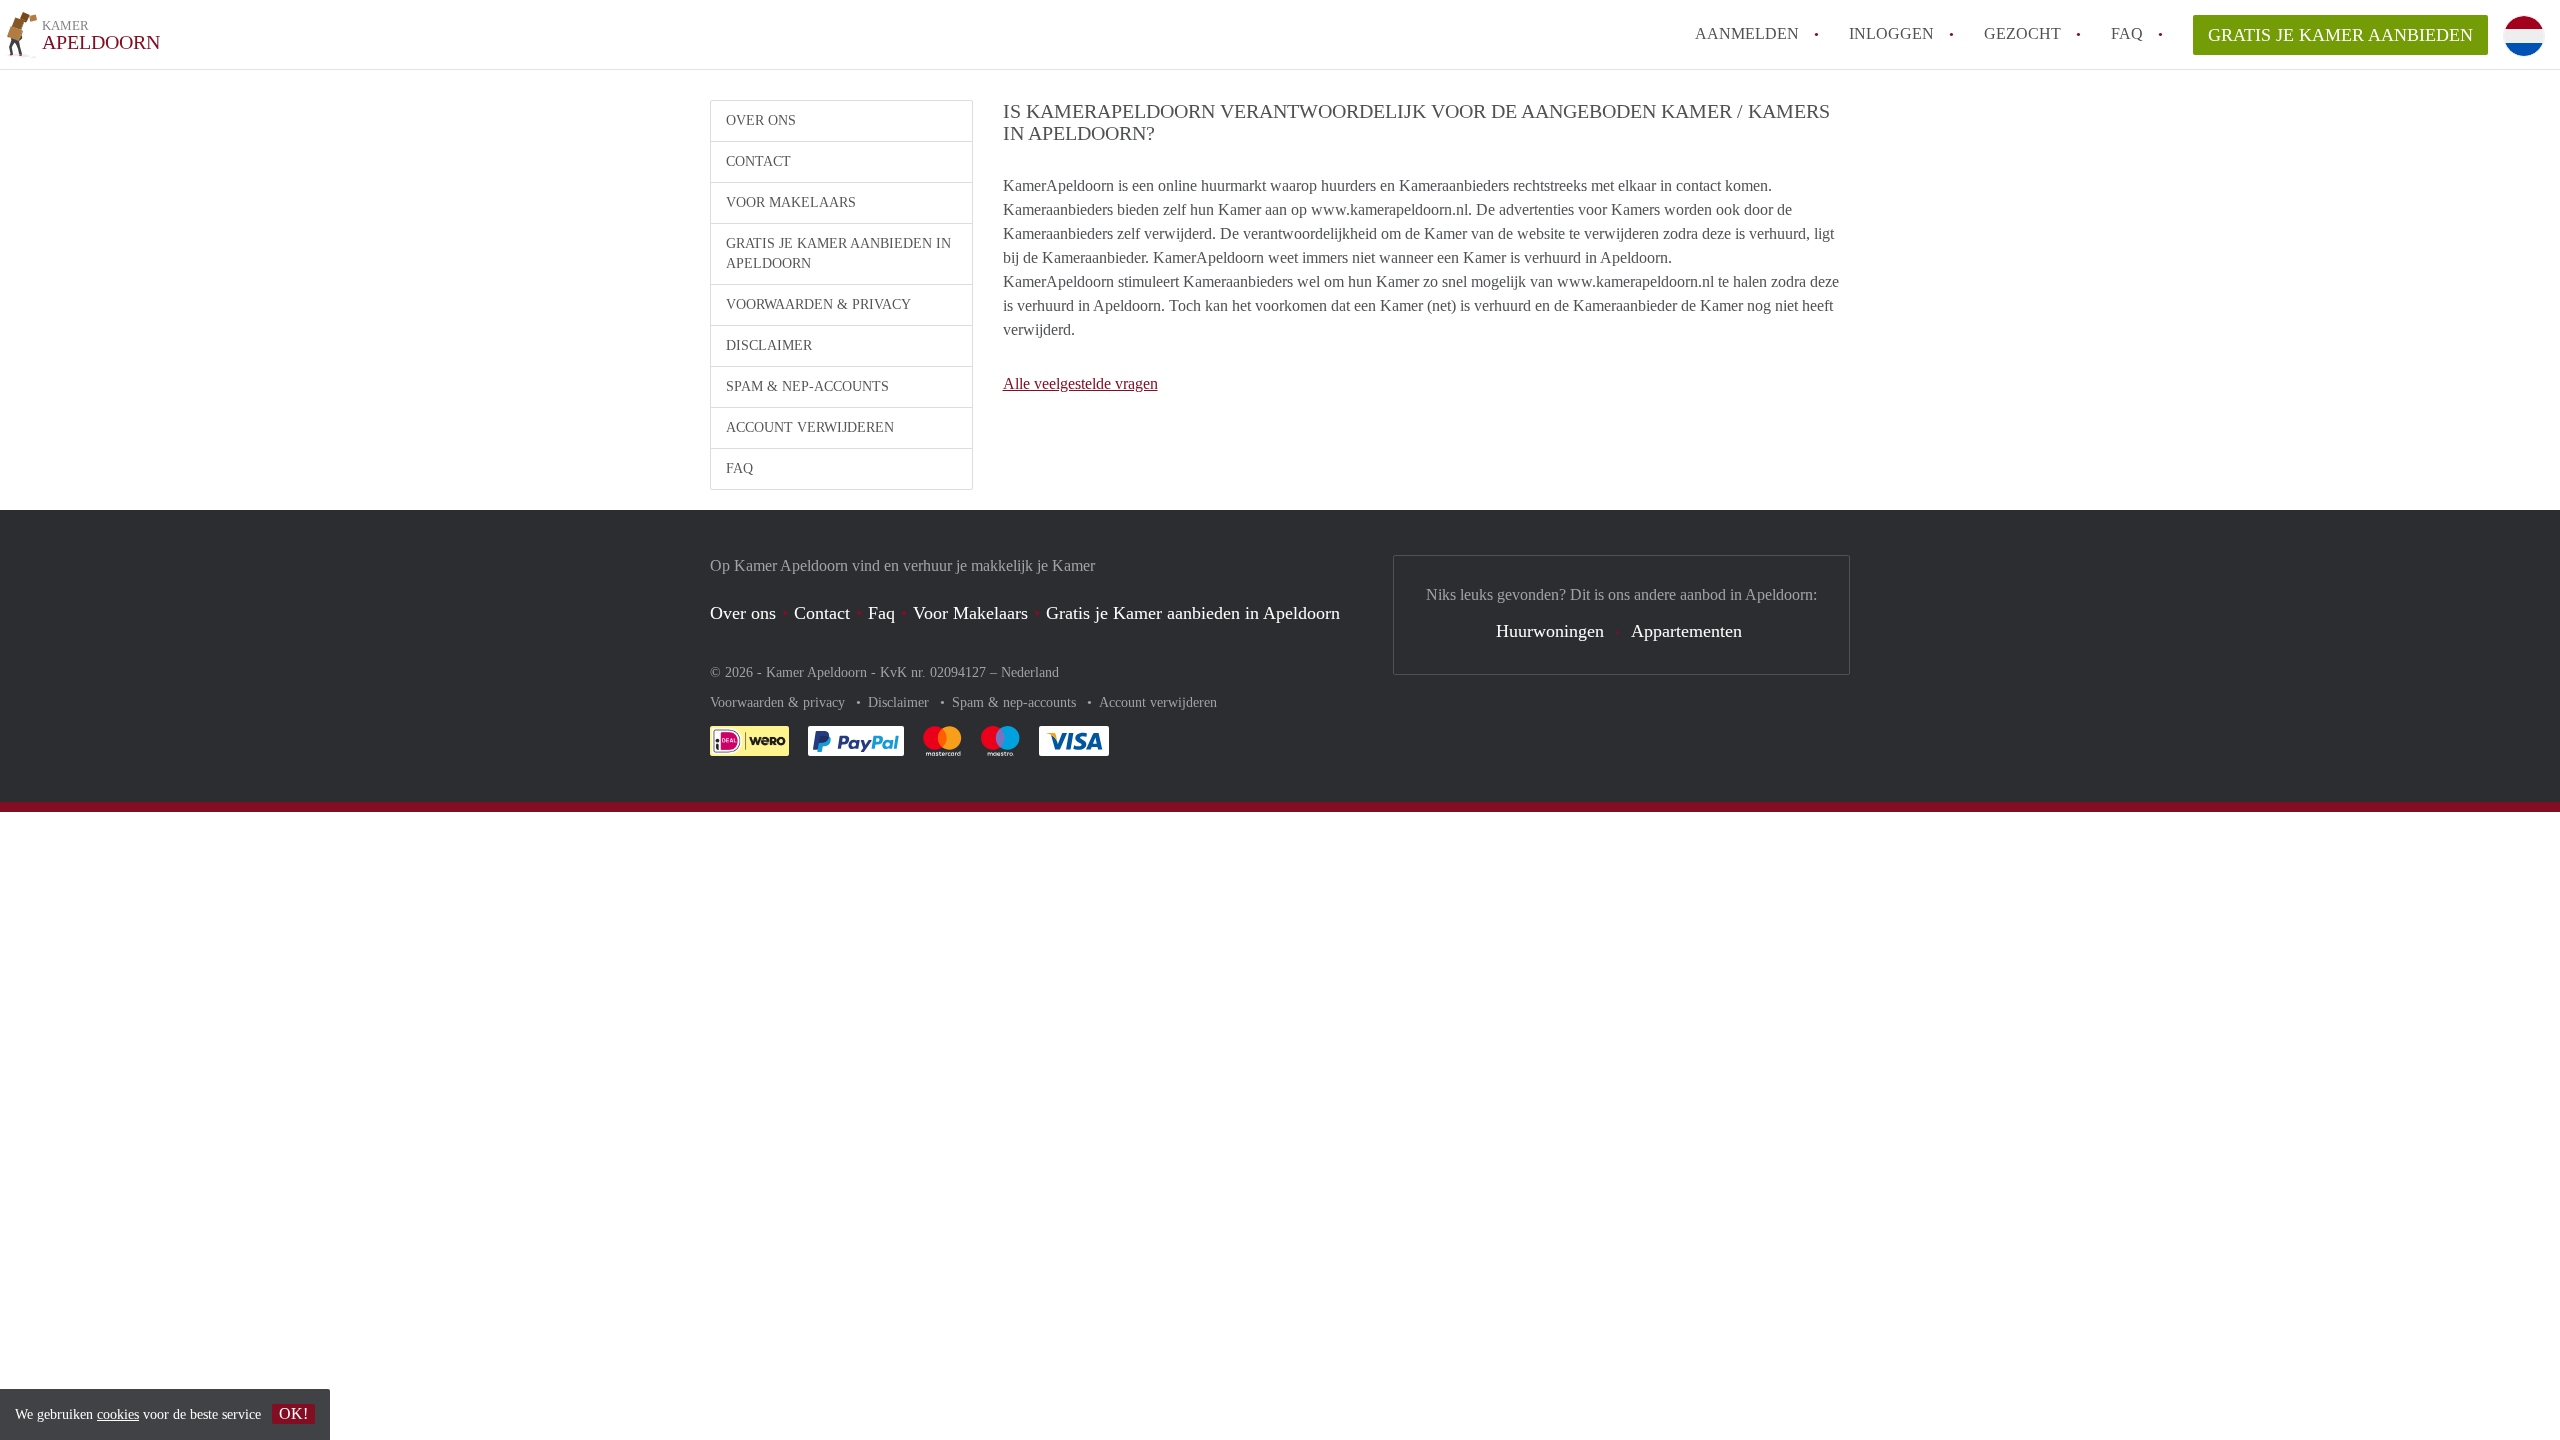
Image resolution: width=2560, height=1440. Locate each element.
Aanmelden (1747, 33)
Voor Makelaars (791, 202)
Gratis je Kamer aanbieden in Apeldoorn (838, 253)
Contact (758, 161)
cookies (118, 1414)
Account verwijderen (810, 427)
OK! (293, 1413)
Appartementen (1686, 631)
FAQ (2127, 33)
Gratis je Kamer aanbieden (2340, 35)
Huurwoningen (1550, 631)
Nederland (1030, 672)
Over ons (761, 120)
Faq (881, 613)
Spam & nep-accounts (807, 386)
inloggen (1891, 33)
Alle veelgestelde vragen (1080, 383)
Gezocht (2022, 33)
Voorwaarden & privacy (818, 304)
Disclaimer (769, 345)
